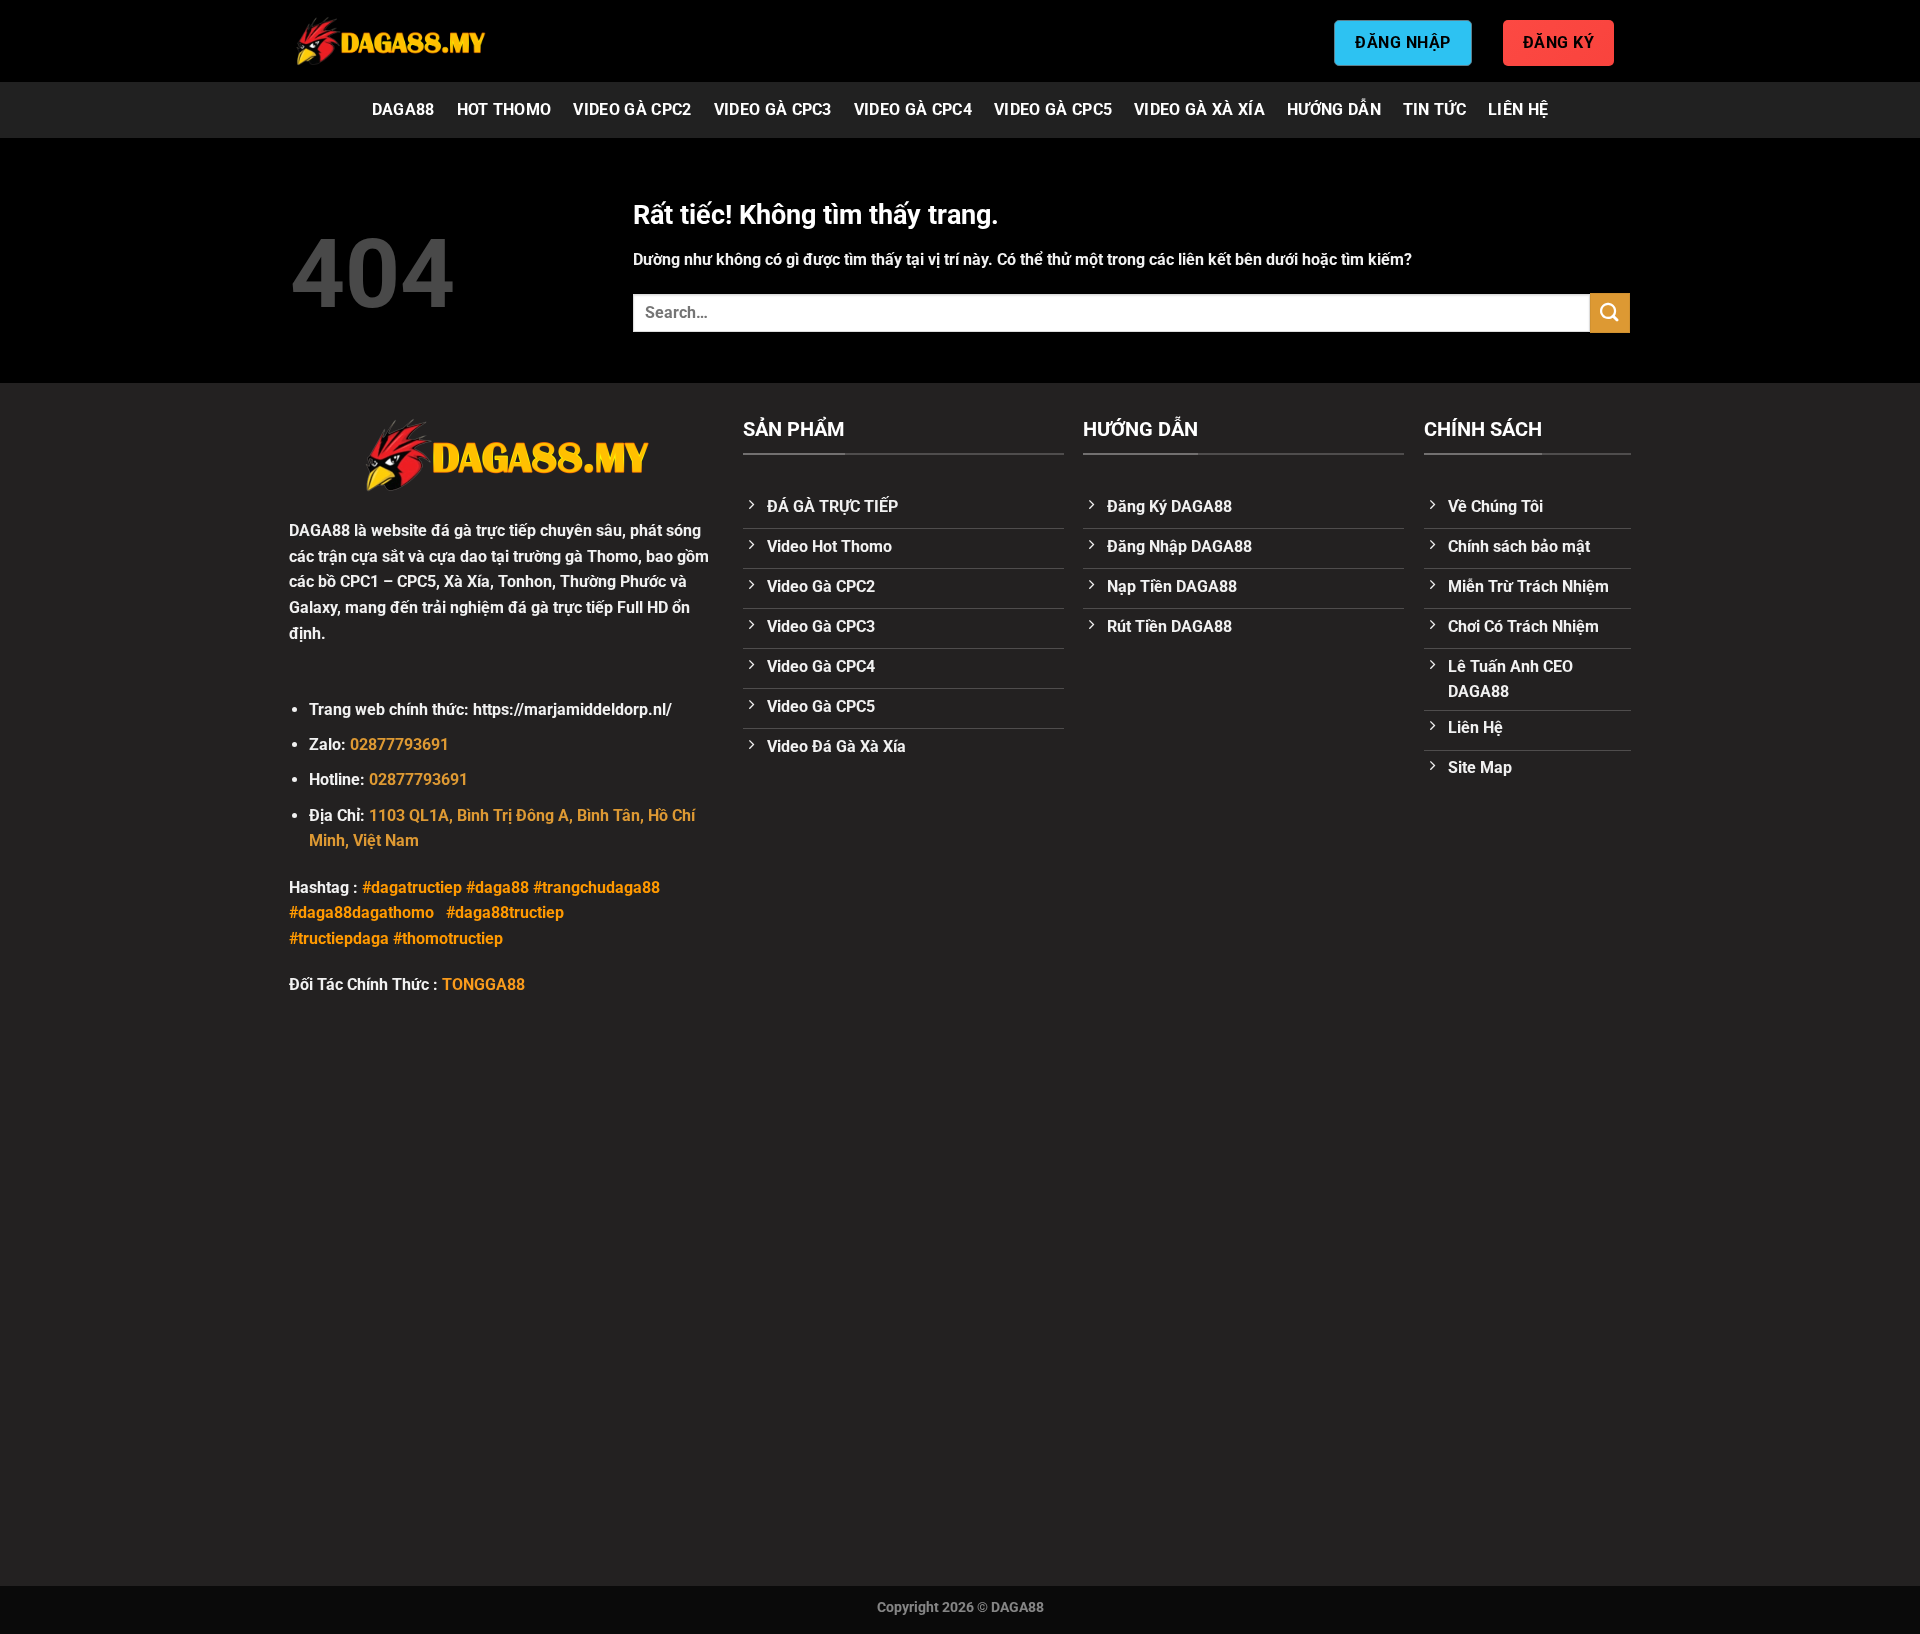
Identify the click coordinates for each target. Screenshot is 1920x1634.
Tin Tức (1434, 109)
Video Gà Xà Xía (1199, 109)
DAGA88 (403, 109)
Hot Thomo (504, 109)
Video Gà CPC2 (632, 109)
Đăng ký (1558, 42)
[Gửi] (1610, 312)
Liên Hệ (1518, 109)
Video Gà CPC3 (773, 109)
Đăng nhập (1402, 42)
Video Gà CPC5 (1053, 109)
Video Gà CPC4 (913, 109)
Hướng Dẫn (1334, 109)
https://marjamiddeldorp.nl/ (572, 709)
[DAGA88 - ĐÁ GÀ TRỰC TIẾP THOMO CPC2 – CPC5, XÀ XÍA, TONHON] (390, 41)
